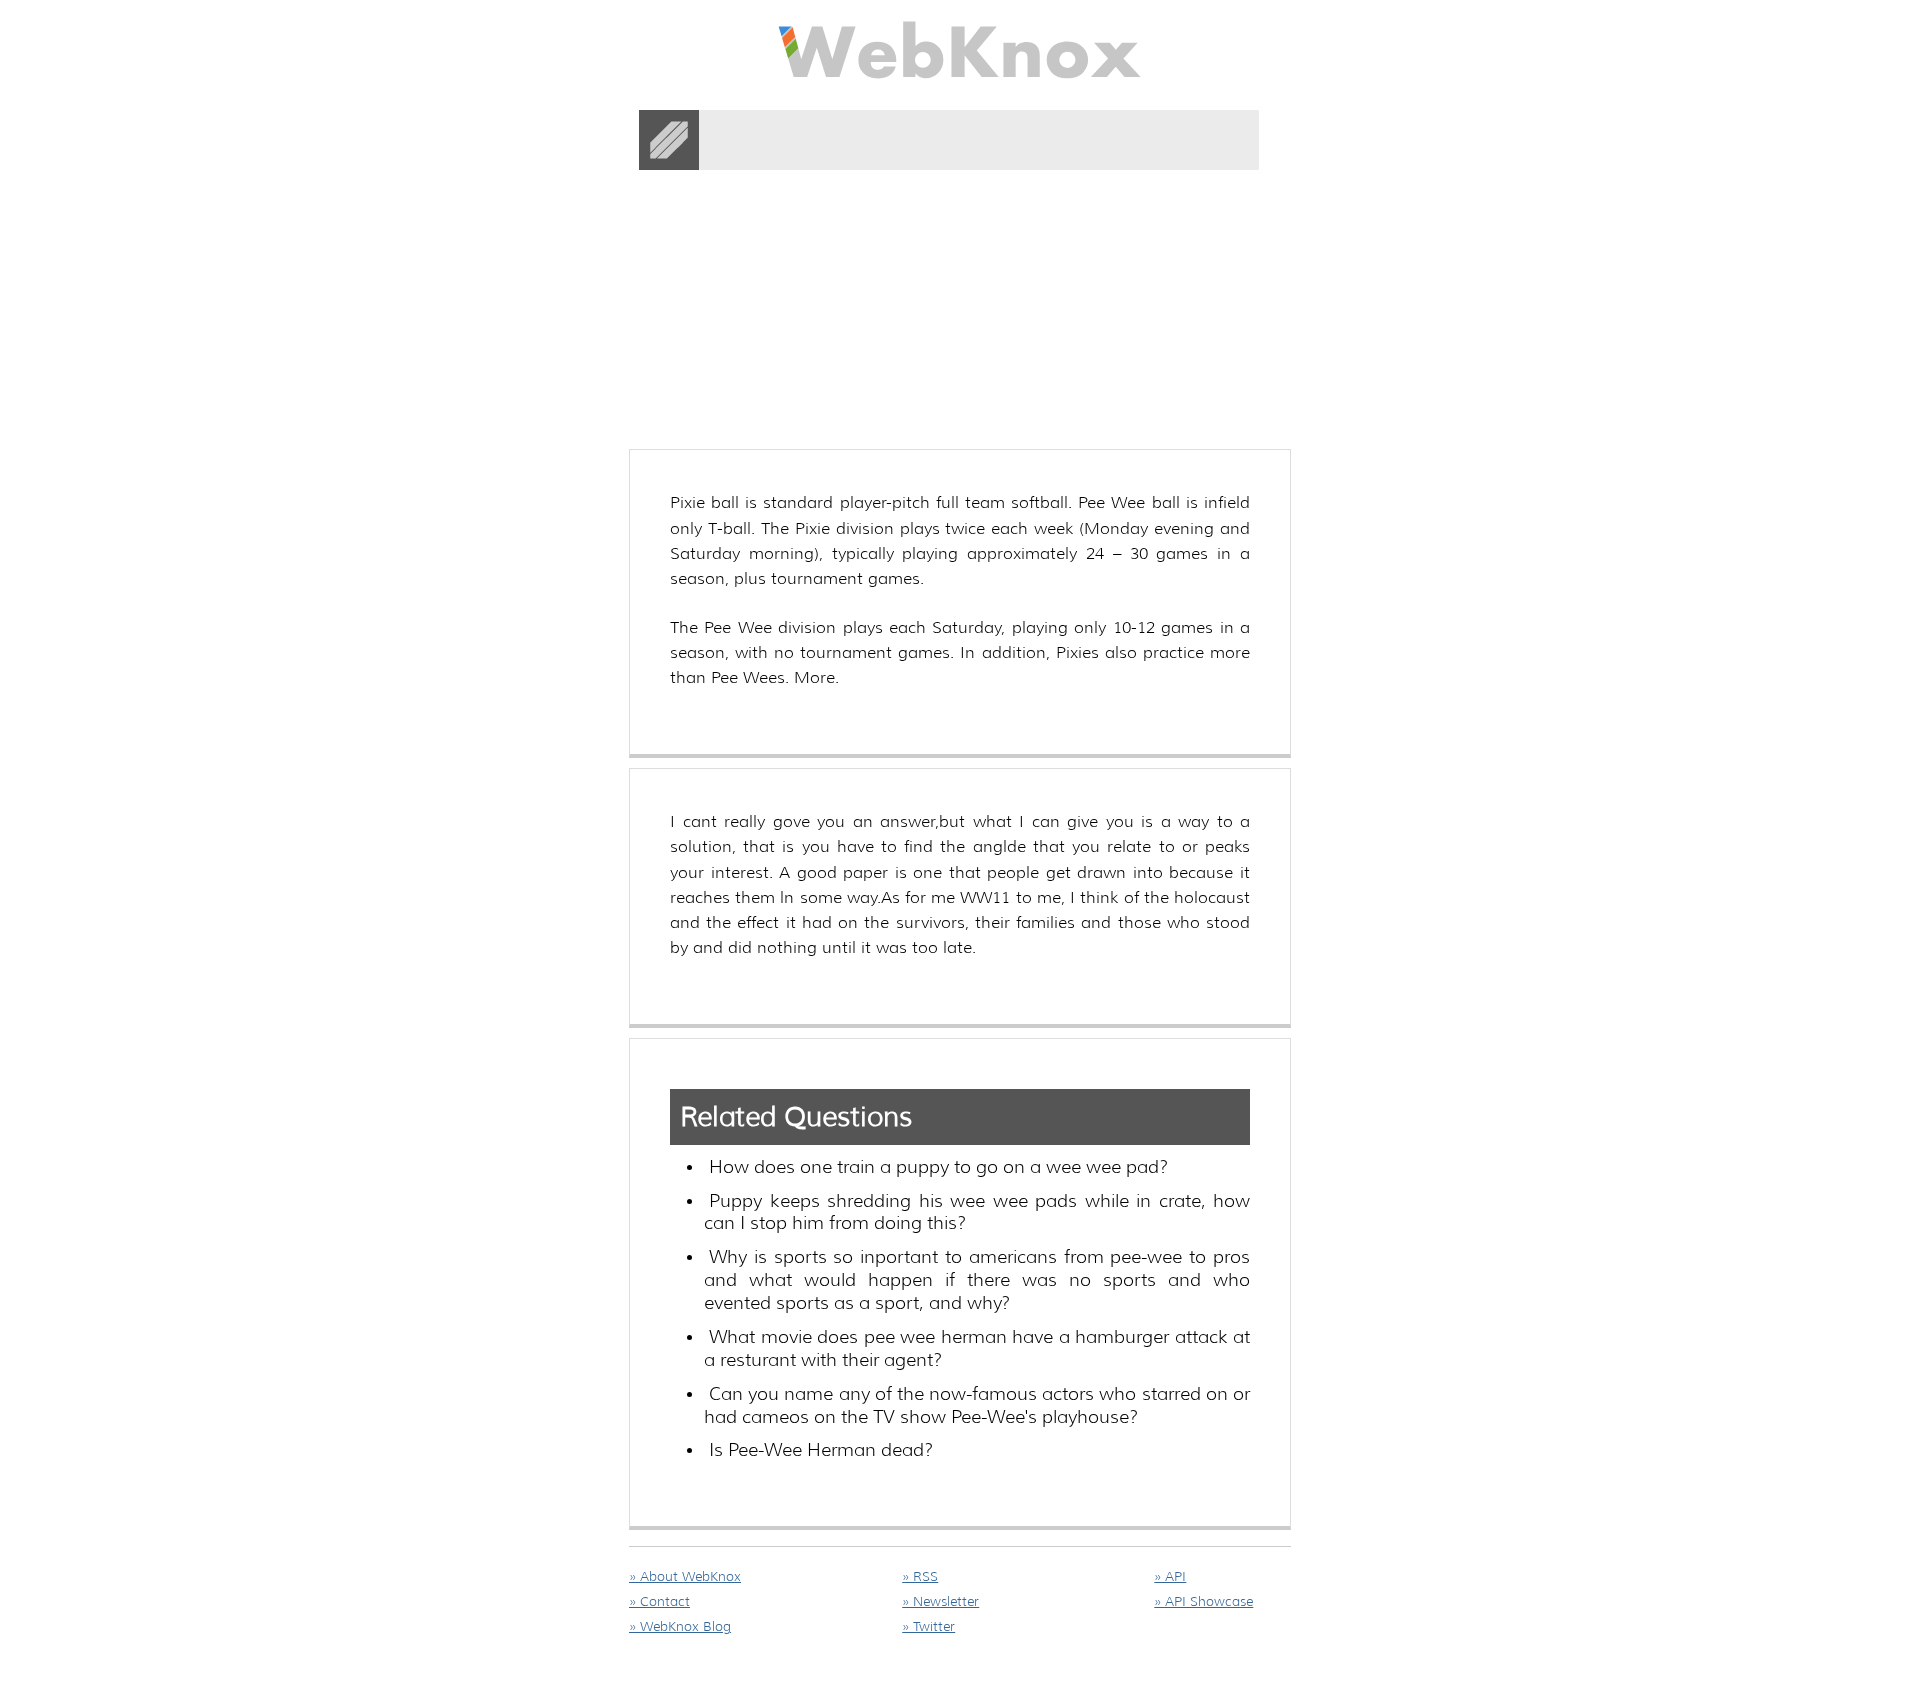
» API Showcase (1203, 1601)
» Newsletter (940, 1601)
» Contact (659, 1601)
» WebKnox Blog (680, 1626)
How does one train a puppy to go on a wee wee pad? (938, 1167)
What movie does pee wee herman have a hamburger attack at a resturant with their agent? (977, 1348)
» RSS (920, 1576)
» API (1170, 1576)
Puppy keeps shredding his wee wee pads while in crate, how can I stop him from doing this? (977, 1212)
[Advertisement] (993, 249)
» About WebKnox (685, 1576)
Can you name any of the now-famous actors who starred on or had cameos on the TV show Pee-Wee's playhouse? (977, 1405)
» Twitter (928, 1626)
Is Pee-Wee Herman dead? (821, 1450)
